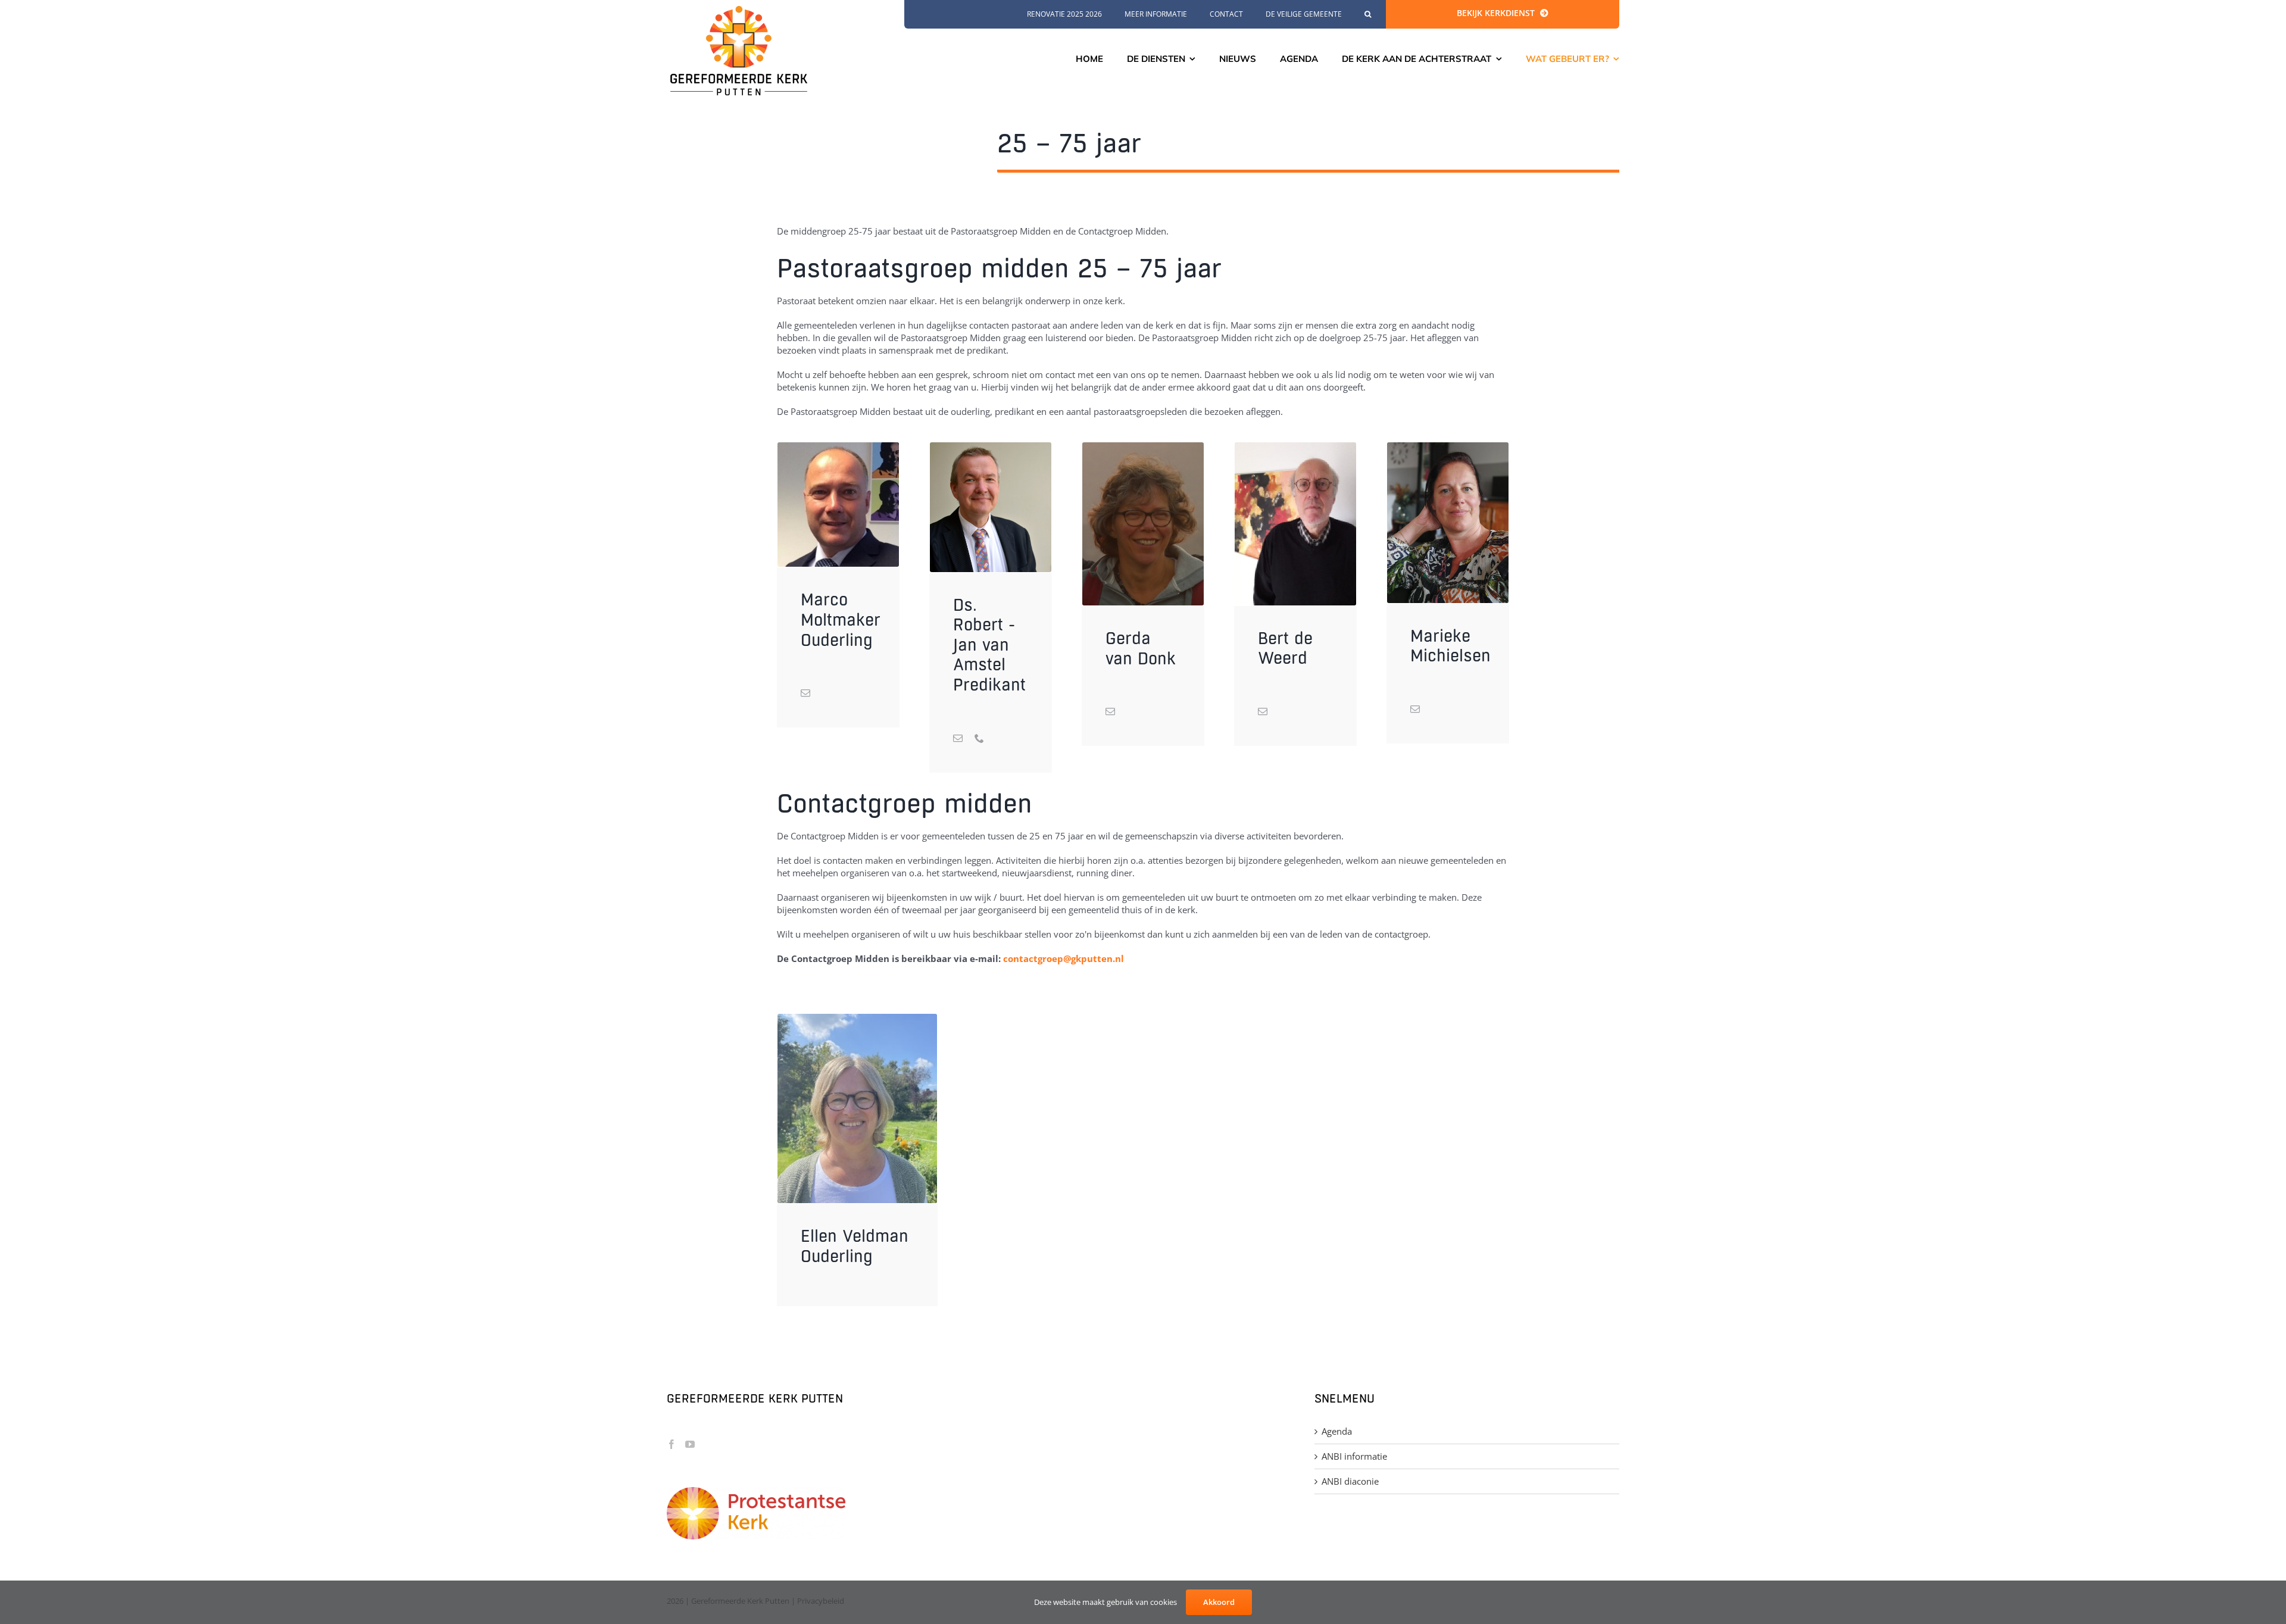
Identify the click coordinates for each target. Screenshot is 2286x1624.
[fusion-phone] (979, 738)
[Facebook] (672, 1444)
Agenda (1337, 1431)
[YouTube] (690, 1444)
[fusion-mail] (805, 693)
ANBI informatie (1354, 1456)
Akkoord (1219, 1602)
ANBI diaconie (1350, 1481)
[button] (1368, 14)
